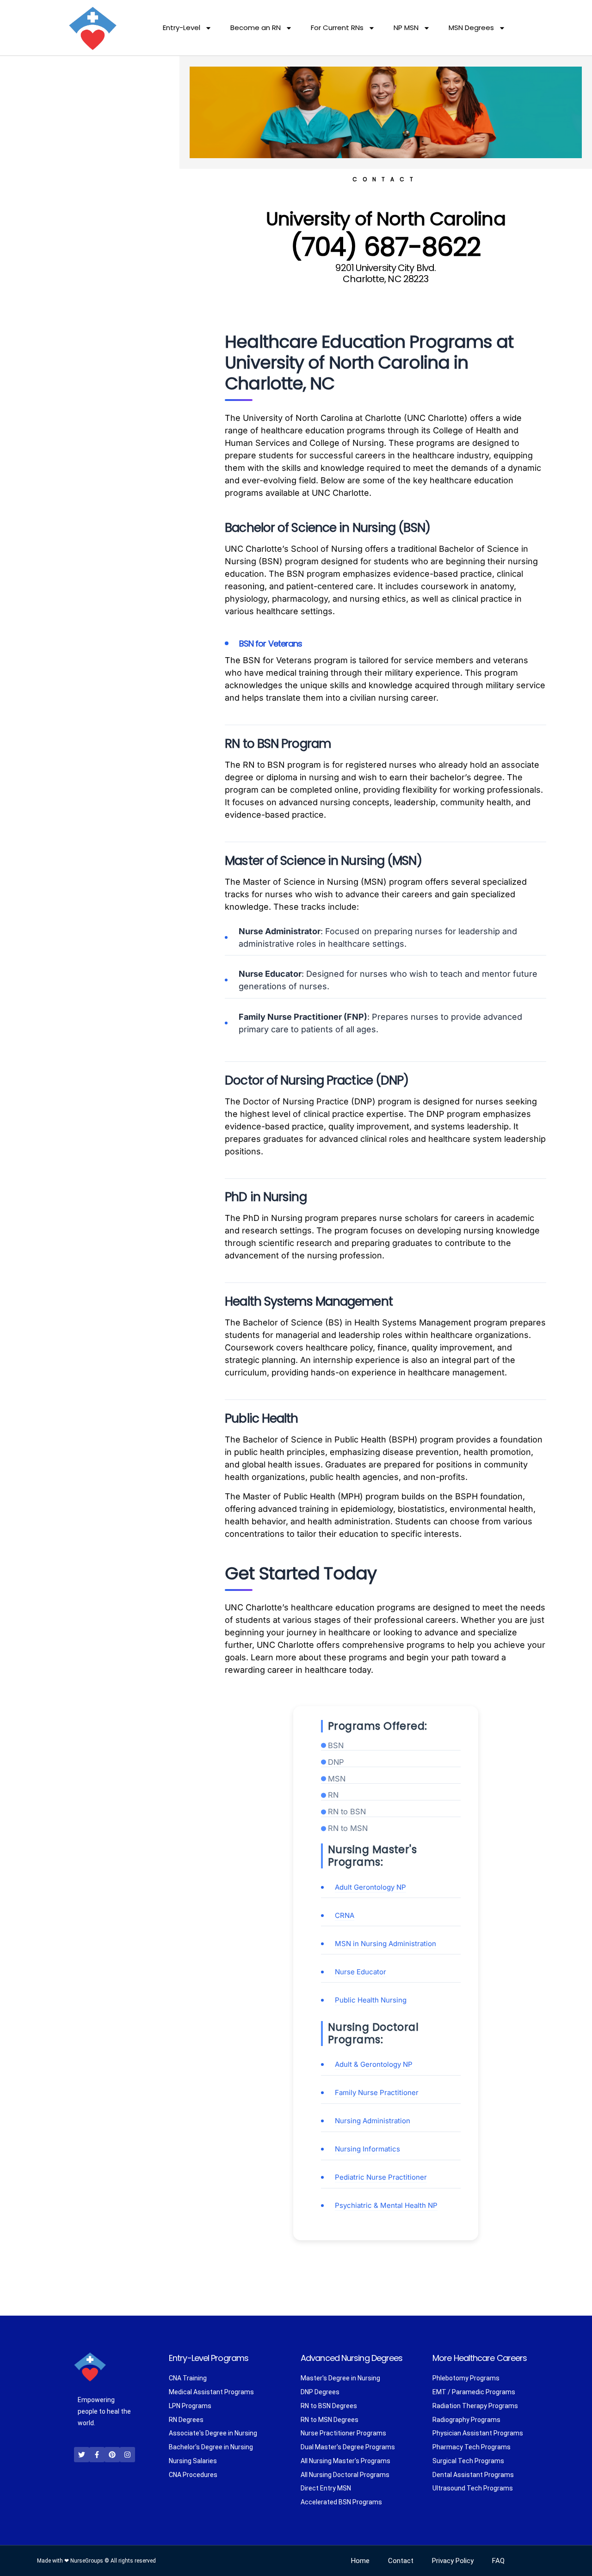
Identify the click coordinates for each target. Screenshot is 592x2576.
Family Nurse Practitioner (377, 2092)
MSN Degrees (471, 28)
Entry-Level (182, 28)
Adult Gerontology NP (370, 1887)
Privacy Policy (453, 2561)
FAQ (498, 2561)
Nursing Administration (373, 2121)
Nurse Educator (361, 1972)
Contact (401, 2561)
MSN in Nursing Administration (385, 1944)
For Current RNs (337, 28)
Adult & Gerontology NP (374, 2064)
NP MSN (406, 28)
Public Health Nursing (371, 2000)
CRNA (345, 1915)
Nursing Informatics (367, 2149)
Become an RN (256, 28)
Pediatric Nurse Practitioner (381, 2177)
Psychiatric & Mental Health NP (386, 2205)
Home (360, 2561)
